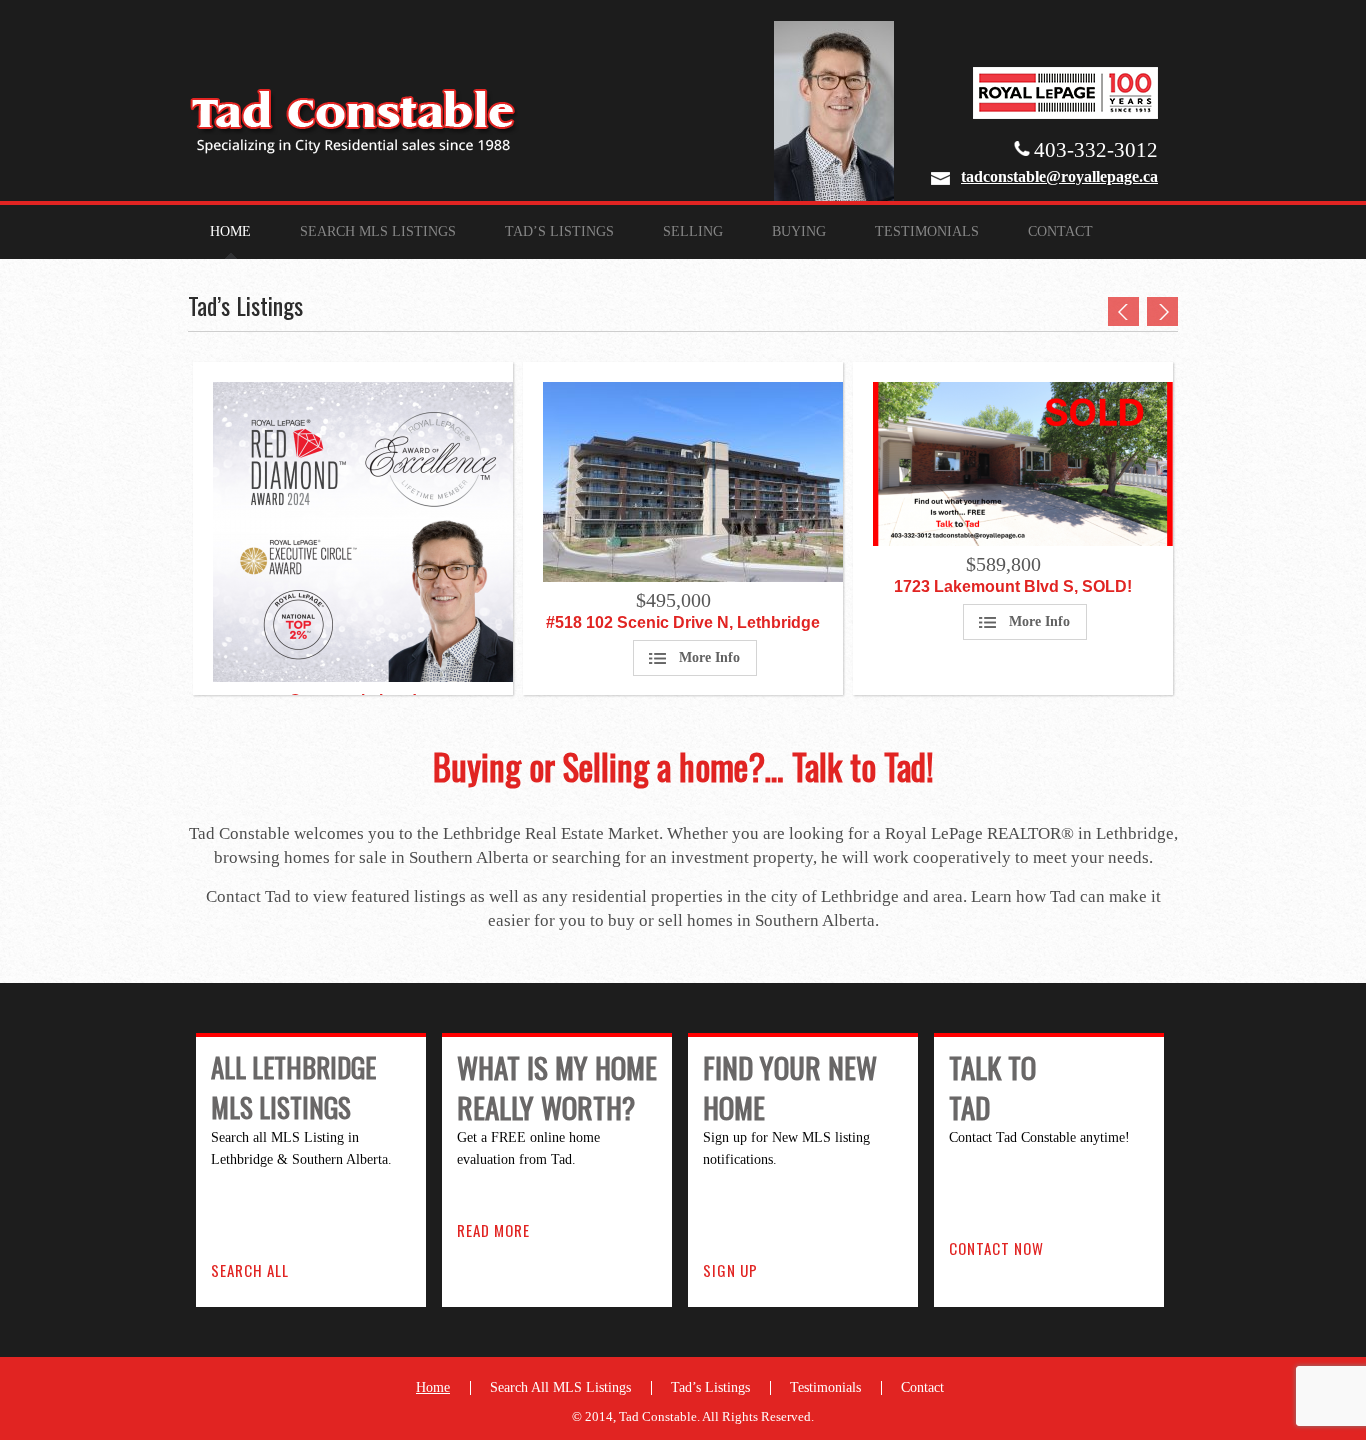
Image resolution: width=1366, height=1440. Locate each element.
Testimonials (927, 231)
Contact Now (996, 1248)
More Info (709, 657)
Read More (493, 1230)
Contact (1060, 231)
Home (230, 231)
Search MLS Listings (378, 231)
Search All (250, 1270)
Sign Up (730, 1270)
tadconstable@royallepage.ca (1059, 176)
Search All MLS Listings (560, 1387)
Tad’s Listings (559, 231)
